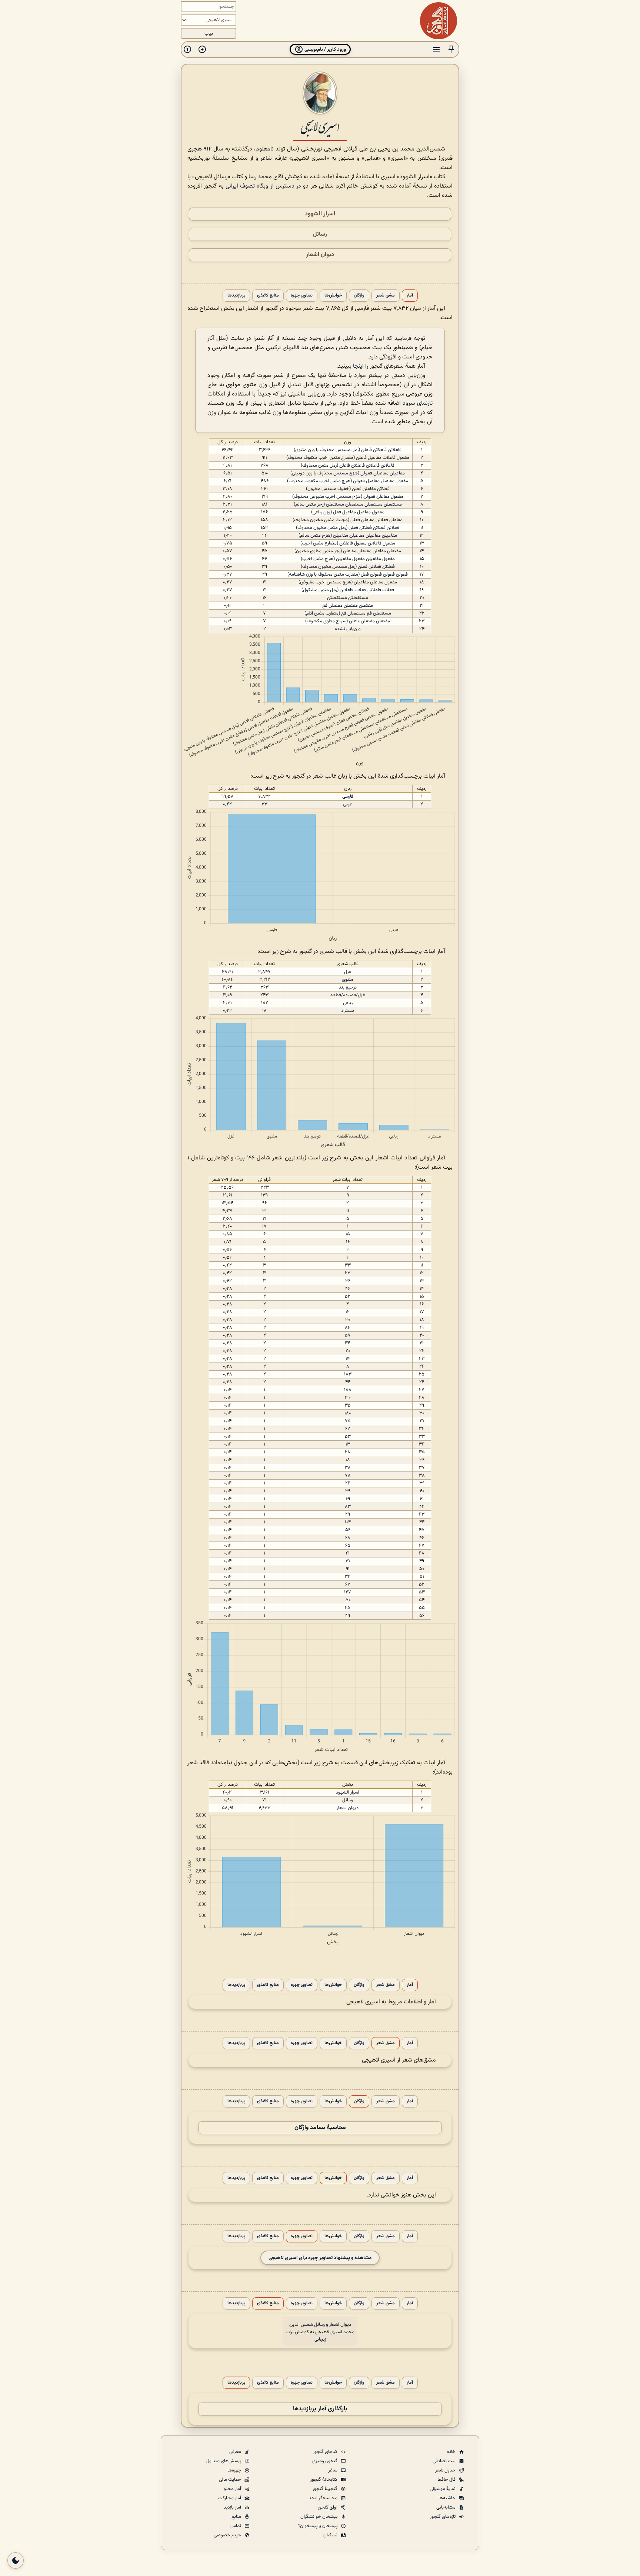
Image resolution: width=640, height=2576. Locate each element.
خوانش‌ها (333, 296)
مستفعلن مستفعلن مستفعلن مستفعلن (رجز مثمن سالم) (348, 504)
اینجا (358, 366)
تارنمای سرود (418, 403)
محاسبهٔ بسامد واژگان (320, 2128)
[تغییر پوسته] (16, 2560)
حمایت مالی (231, 2480)
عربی (348, 804)
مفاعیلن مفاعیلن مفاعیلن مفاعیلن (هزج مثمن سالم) (348, 536)
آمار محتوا (232, 2489)
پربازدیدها (236, 296)
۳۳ (348, 1265)
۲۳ (348, 1273)
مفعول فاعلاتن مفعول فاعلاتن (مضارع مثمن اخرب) (348, 543)
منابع (237, 2517)
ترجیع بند (348, 987)
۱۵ (348, 1234)
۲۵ (348, 1608)
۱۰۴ (348, 1522)
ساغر (333, 2470)
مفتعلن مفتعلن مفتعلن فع (348, 606)
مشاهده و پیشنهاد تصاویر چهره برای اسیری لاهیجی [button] (320, 2258)
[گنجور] (439, 21)
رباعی (348, 1003)
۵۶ (348, 1530)
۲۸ (348, 1452)
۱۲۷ (348, 1592)
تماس (236, 2526)
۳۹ (348, 1491)
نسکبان (331, 2535)
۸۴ (348, 1328)
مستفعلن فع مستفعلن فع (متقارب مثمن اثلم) (348, 613)
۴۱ (348, 1553)
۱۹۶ (251, 1158)
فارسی (348, 797)
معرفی (236, 2452)
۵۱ (348, 1600)
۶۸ (348, 1538)
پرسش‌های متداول (224, 2461)
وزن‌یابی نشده (348, 629)
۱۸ (348, 1460)
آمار (410, 296)
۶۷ (348, 1585)
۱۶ (348, 1242)
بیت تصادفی (445, 2461)
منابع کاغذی (268, 296)
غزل (348, 972)
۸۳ (348, 1507)
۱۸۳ (348, 1374)
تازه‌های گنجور (443, 2517)
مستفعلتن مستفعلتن (348, 598)
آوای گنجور (328, 2507)
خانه (452, 2452)
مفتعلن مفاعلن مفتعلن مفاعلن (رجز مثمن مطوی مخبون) (348, 551)
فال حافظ (447, 2480)
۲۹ (348, 1514)
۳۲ (348, 1577)
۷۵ (348, 1421)
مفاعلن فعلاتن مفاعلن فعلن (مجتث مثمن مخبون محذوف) (348, 520)
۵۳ (348, 1437)
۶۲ (348, 1429)
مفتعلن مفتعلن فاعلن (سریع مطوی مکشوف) (348, 621)
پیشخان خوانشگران (319, 2517)
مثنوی (348, 980)
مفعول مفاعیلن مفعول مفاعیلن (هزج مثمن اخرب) (348, 559)
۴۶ (348, 1289)
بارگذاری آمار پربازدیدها (320, 2409)
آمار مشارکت (230, 2498)
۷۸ (348, 1476)
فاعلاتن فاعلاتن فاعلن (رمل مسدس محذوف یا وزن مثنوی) (348, 450)
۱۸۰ (348, 1413)
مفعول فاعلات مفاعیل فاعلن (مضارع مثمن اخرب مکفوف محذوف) (348, 458)
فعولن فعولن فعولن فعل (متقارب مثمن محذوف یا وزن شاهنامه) (348, 575)
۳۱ (348, 1561)
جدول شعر (446, 2470)
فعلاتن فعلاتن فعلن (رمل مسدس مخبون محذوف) (348, 567)
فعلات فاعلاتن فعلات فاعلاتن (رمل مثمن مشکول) (348, 590)
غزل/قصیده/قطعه (348, 995)
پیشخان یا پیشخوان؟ (318, 2526)
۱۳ (348, 1444)
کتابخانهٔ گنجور (324, 2480)
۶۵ (348, 1546)
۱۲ (348, 1312)
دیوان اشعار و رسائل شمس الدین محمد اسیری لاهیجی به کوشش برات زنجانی (320, 2332)
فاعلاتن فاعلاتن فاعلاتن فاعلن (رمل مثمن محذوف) (348, 466)
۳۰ (348, 1320)
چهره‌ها (235, 2470)
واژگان (359, 296)
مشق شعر (386, 296)
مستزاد (348, 1011)
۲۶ (348, 1483)
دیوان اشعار (320, 255)
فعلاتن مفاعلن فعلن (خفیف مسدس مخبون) (348, 489)
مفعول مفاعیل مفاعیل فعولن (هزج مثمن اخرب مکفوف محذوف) (348, 481)
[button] (451, 49)
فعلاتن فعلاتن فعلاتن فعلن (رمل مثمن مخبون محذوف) (348, 528)
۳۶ (348, 1281)
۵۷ (348, 1335)
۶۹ (348, 1499)
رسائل (320, 234)
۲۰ (348, 1351)
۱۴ (348, 1359)
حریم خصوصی (228, 2535)
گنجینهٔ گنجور (326, 2489)
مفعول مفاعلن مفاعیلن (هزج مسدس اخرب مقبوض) (348, 582)
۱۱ (348, 1211)
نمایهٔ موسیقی (443, 2489)
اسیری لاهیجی (320, 126)
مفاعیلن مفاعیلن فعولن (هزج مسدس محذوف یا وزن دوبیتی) (348, 473)
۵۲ (348, 1297)
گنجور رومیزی (325, 2461)
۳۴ (348, 1343)
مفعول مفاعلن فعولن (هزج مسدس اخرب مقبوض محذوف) (348, 497)
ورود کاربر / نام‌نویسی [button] (325, 49)
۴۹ (348, 1616)
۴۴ (348, 1382)
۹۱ (348, 1569)
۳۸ (348, 1468)
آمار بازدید (233, 2507)
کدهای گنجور (326, 2452)
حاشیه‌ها (448, 2498)
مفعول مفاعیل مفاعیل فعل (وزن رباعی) (348, 512)
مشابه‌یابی (446, 2507)
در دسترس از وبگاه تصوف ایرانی (263, 186)
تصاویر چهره (302, 296)
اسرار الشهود (320, 214)
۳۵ (348, 1405)
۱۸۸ (348, 1390)
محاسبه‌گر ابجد (324, 2498)
